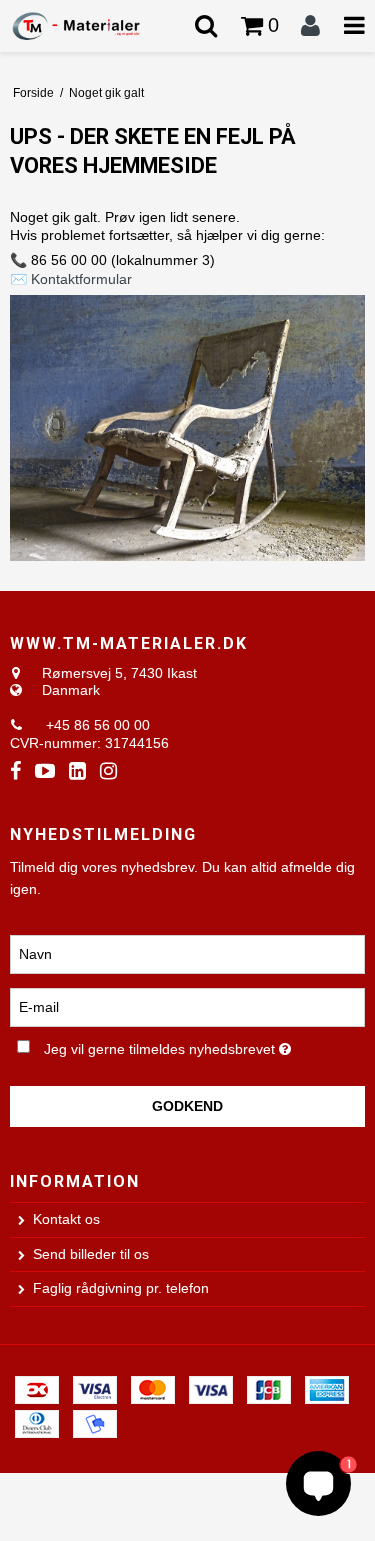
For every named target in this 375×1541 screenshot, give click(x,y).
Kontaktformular (81, 279)
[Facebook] (15, 771)
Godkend (187, 1106)
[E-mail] (187, 1006)
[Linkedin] (77, 771)
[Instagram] (108, 771)
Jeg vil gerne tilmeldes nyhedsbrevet (176, 1046)
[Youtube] (45, 771)
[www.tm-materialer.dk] (94, 26)
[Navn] (187, 953)
